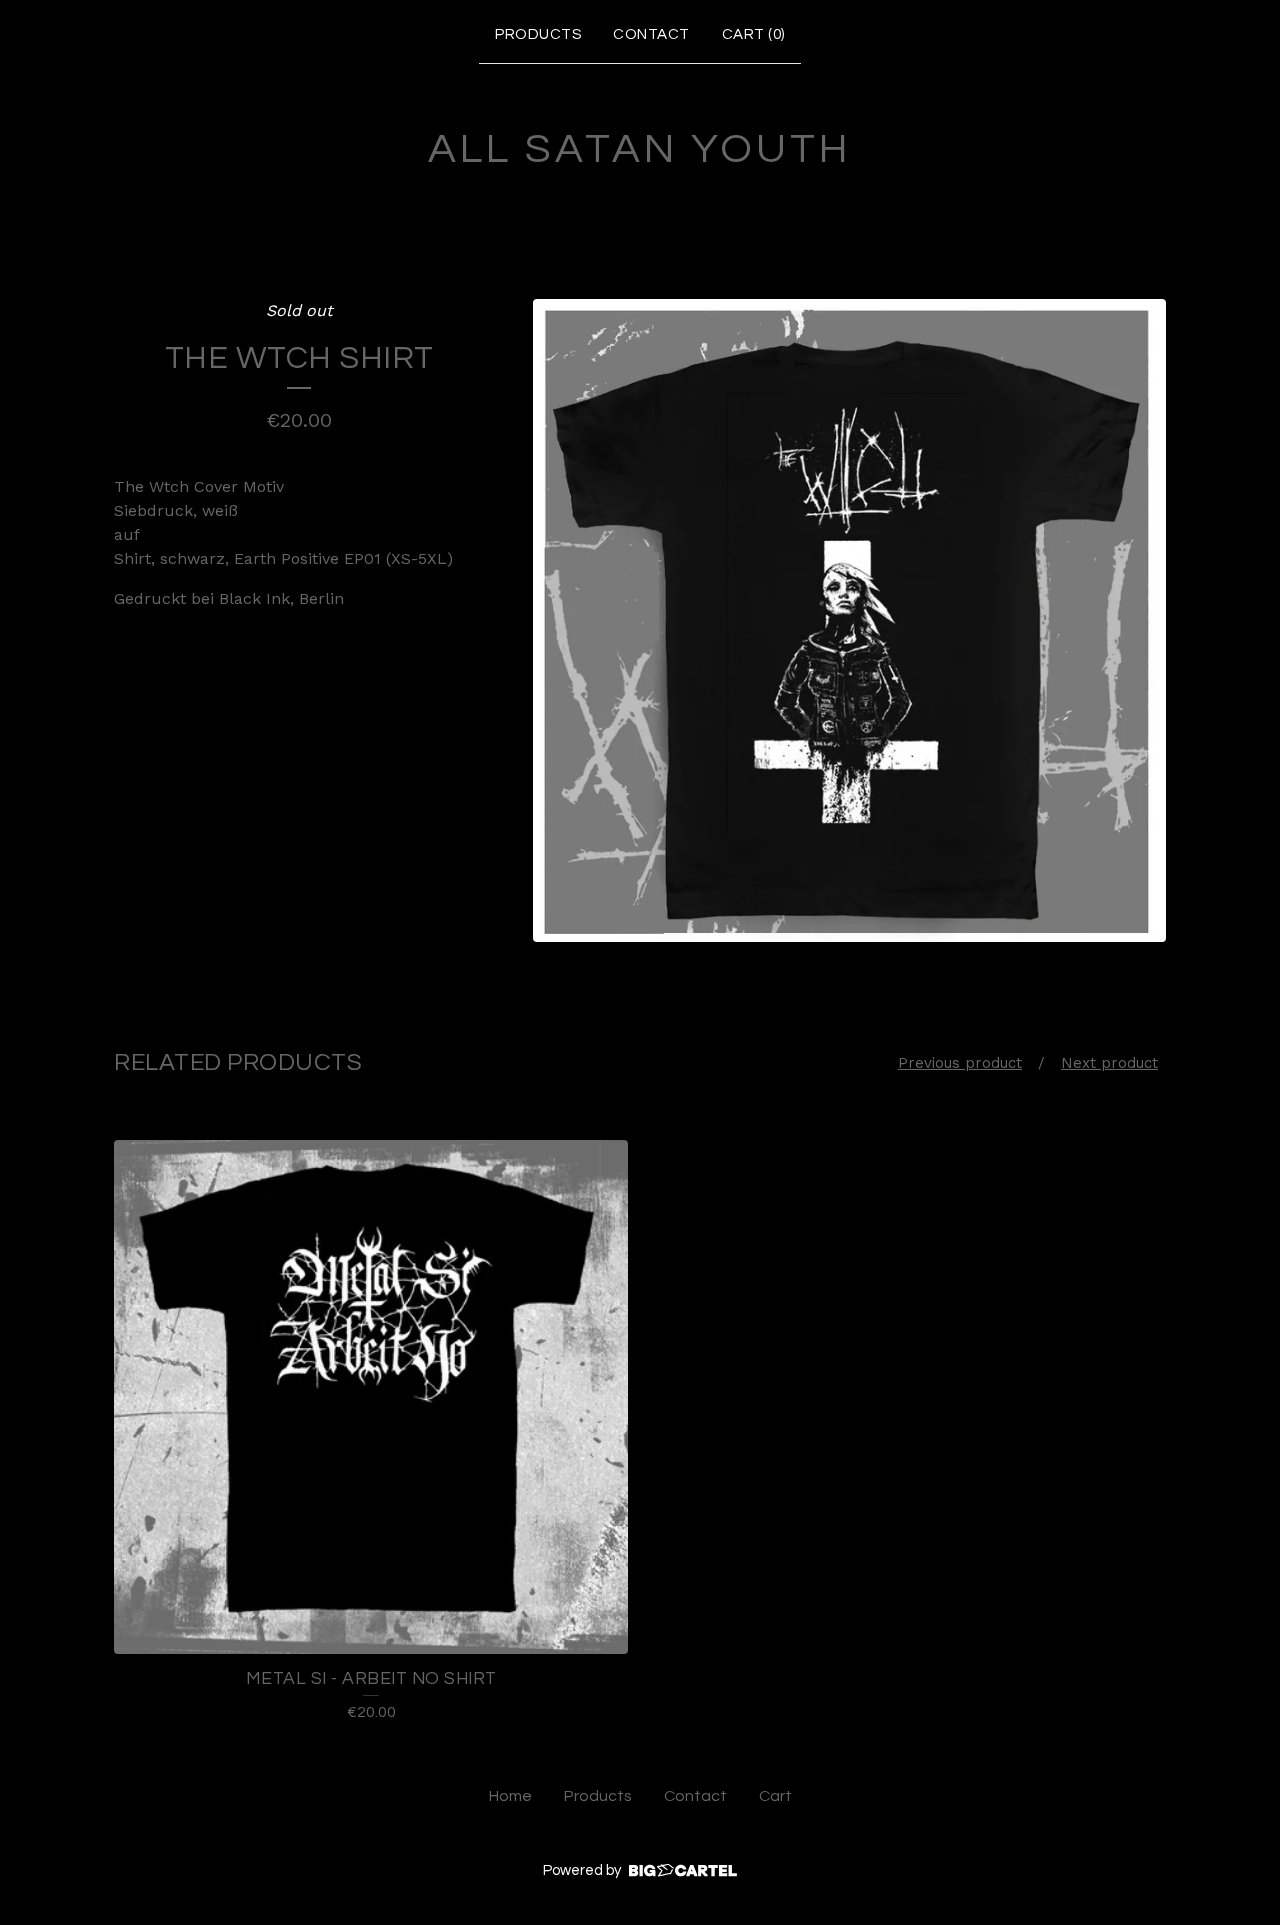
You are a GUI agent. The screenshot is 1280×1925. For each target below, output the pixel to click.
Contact (651, 34)
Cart (775, 1796)
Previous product (960, 1063)
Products (538, 34)
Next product (1109, 1063)
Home (510, 1796)
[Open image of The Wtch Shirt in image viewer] (849, 621)
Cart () (753, 34)
